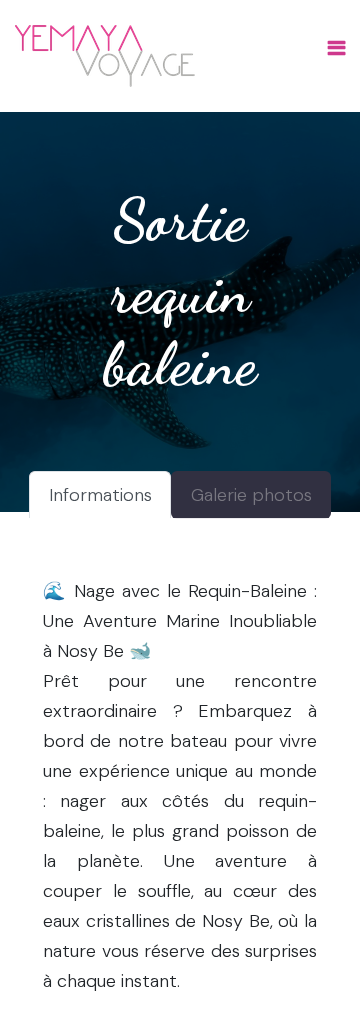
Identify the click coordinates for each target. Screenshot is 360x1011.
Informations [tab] (100, 495)
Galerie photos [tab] (251, 495)
